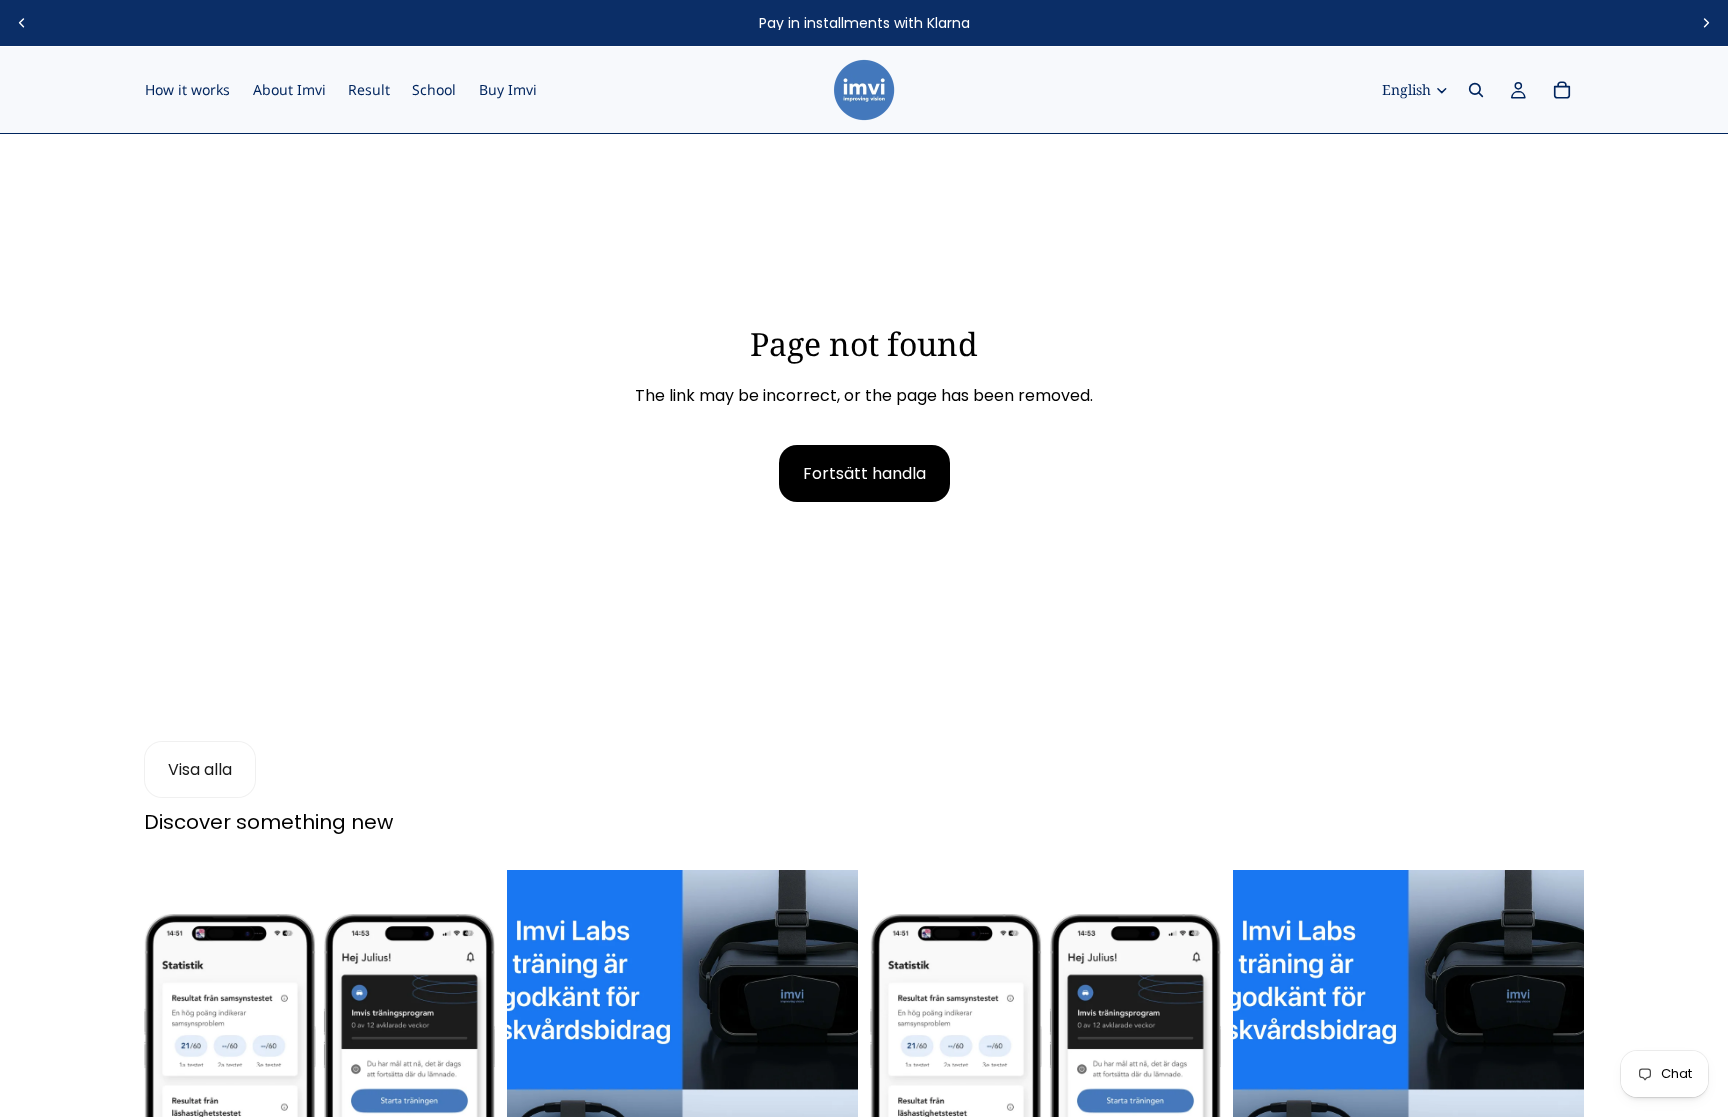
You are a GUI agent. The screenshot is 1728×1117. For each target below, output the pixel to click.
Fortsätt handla (864, 473)
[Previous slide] (22, 23)
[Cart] (1562, 90)
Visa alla (200, 769)
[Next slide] (1706, 23)
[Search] (1476, 90)
